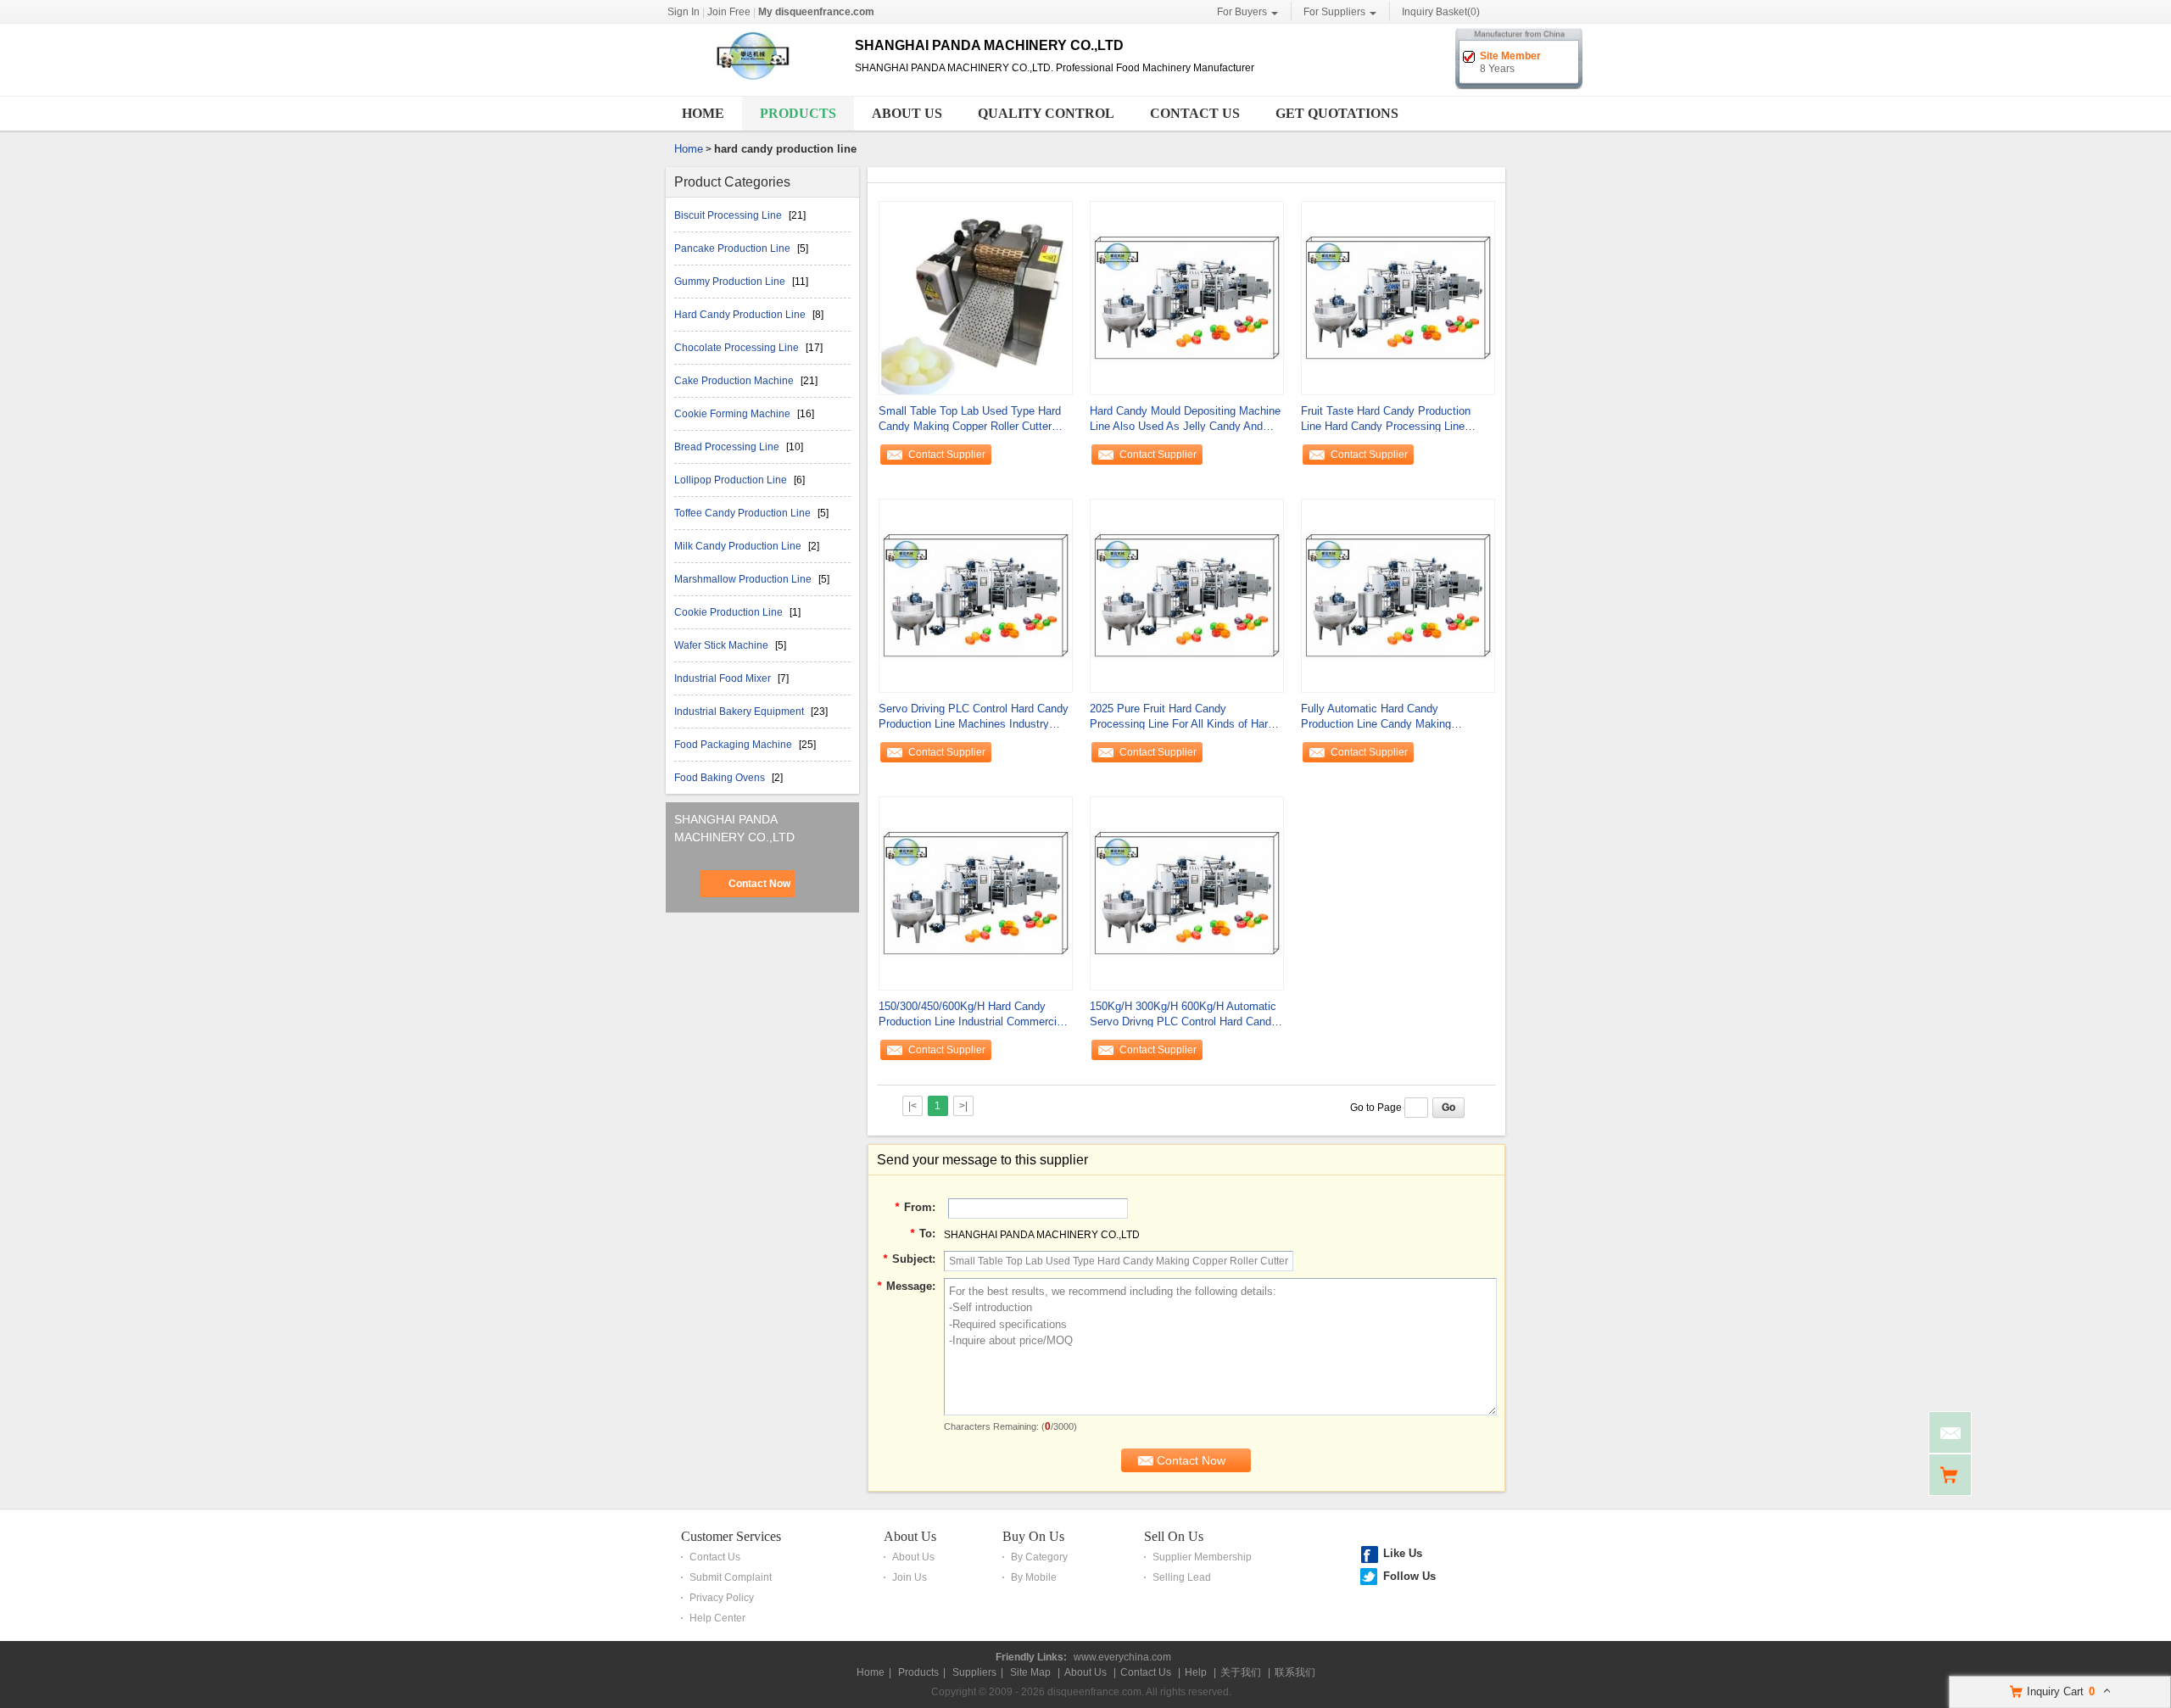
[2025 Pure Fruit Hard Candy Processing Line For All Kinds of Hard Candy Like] (1187, 594)
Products (798, 113)
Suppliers (974, 1672)
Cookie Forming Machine (734, 414)
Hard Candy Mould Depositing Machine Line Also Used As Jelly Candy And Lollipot (1185, 419)
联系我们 (1295, 1672)
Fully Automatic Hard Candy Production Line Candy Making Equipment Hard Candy (1376, 717)
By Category (1039, 1557)
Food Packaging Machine (734, 745)
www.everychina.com (1122, 1657)
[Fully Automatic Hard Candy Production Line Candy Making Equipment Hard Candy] (1398, 594)
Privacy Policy (722, 1598)
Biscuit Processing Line (729, 215)
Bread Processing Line (728, 447)
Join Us (910, 1577)
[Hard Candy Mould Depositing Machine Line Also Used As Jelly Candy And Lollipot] (1187, 297)
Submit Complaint (731, 1577)
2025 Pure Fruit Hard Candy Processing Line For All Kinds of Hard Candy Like (1182, 717)
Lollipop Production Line (732, 480)
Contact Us (1195, 113)
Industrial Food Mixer (724, 678)
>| (963, 1106)
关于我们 (1241, 1672)
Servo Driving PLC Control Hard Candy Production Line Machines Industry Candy (974, 717)
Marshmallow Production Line (744, 579)
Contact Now (759, 884)
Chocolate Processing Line (738, 348)
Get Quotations (1337, 113)
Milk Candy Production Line (739, 546)
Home (703, 113)
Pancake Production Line (734, 248)
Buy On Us (1033, 1536)
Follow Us (1409, 1576)
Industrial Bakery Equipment (740, 712)
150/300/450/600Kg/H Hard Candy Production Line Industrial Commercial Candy (972, 1015)
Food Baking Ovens (721, 778)
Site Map (1030, 1672)
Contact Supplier (947, 455)
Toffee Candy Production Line (744, 513)
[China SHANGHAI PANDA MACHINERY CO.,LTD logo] (754, 83)
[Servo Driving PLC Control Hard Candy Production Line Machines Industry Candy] (976, 594)
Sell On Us (1174, 1536)
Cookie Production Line (730, 612)
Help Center (717, 1618)
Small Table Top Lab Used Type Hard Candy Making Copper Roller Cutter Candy (970, 419)
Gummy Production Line (731, 282)
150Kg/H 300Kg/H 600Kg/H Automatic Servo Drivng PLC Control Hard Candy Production (1183, 1015)
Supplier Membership (1202, 1557)
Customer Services (731, 1536)
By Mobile (1034, 1577)
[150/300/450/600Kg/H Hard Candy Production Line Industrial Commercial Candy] (976, 892)
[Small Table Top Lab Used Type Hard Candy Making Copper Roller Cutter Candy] (976, 297)
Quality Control (1046, 113)
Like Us (1403, 1553)
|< (912, 1106)
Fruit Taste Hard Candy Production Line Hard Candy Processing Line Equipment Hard (1386, 419)
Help (1196, 1672)
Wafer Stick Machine (723, 645)
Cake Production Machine (735, 381)
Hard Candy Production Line (741, 315)
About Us (907, 113)
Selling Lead (1182, 1577)
